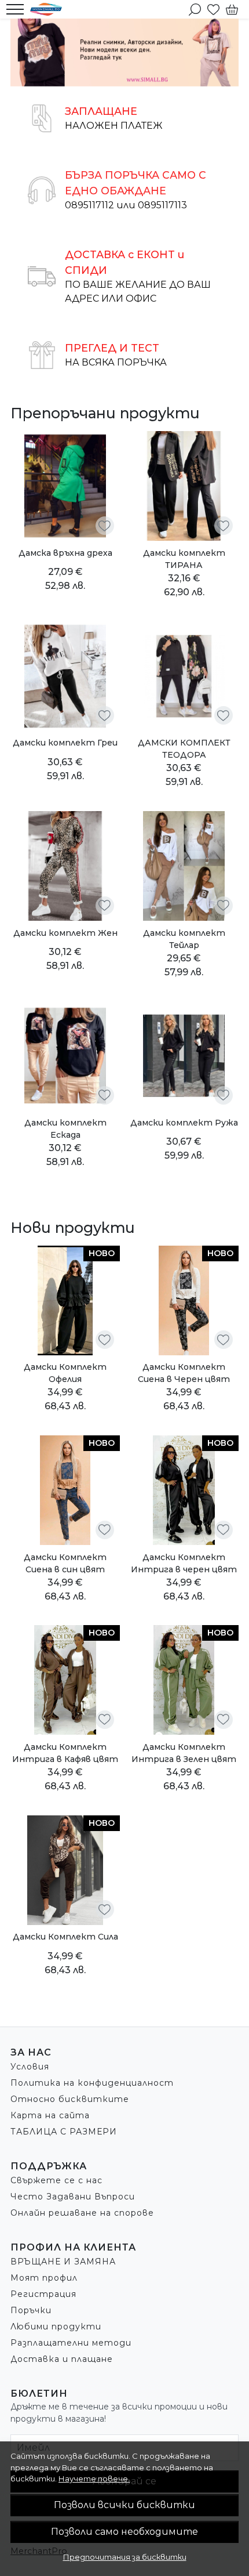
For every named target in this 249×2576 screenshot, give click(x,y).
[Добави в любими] (105, 526)
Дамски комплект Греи (65, 743)
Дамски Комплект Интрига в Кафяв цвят (65, 1753)
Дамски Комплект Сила (65, 1937)
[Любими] (213, 9)
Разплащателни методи (71, 2343)
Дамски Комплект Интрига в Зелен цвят (184, 1753)
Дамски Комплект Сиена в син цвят (65, 1563)
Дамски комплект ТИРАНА (184, 559)
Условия (30, 2067)
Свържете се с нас (56, 2180)
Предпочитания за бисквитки (125, 2557)
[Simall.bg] (49, 9)
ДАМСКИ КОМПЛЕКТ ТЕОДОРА (184, 749)
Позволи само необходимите (124, 2532)
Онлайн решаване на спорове (82, 2213)
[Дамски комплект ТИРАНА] (184, 486)
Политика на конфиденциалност (92, 2083)
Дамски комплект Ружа (184, 1123)
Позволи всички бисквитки (124, 2505)
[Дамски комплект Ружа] (184, 1056)
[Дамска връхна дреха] (65, 486)
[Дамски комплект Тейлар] (184, 866)
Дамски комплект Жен (65, 933)
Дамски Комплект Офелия (65, 1373)
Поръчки (31, 2310)
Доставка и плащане (62, 2359)
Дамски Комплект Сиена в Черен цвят (184, 1373)
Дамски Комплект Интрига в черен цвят (184, 1563)
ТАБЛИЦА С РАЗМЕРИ (64, 2132)
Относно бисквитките (70, 2099)
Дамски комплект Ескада (65, 1129)
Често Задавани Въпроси (73, 2197)
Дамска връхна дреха (65, 553)
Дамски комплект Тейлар (184, 939)
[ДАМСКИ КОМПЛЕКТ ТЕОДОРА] (184, 676)
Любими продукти (56, 2327)
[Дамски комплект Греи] (65, 676)
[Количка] (232, 9)
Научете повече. (94, 2479)
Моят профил (44, 2278)
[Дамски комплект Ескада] (65, 1056)
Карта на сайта (50, 2115)
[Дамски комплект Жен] (65, 866)
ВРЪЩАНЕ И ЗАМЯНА (63, 2262)
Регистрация (43, 2294)
